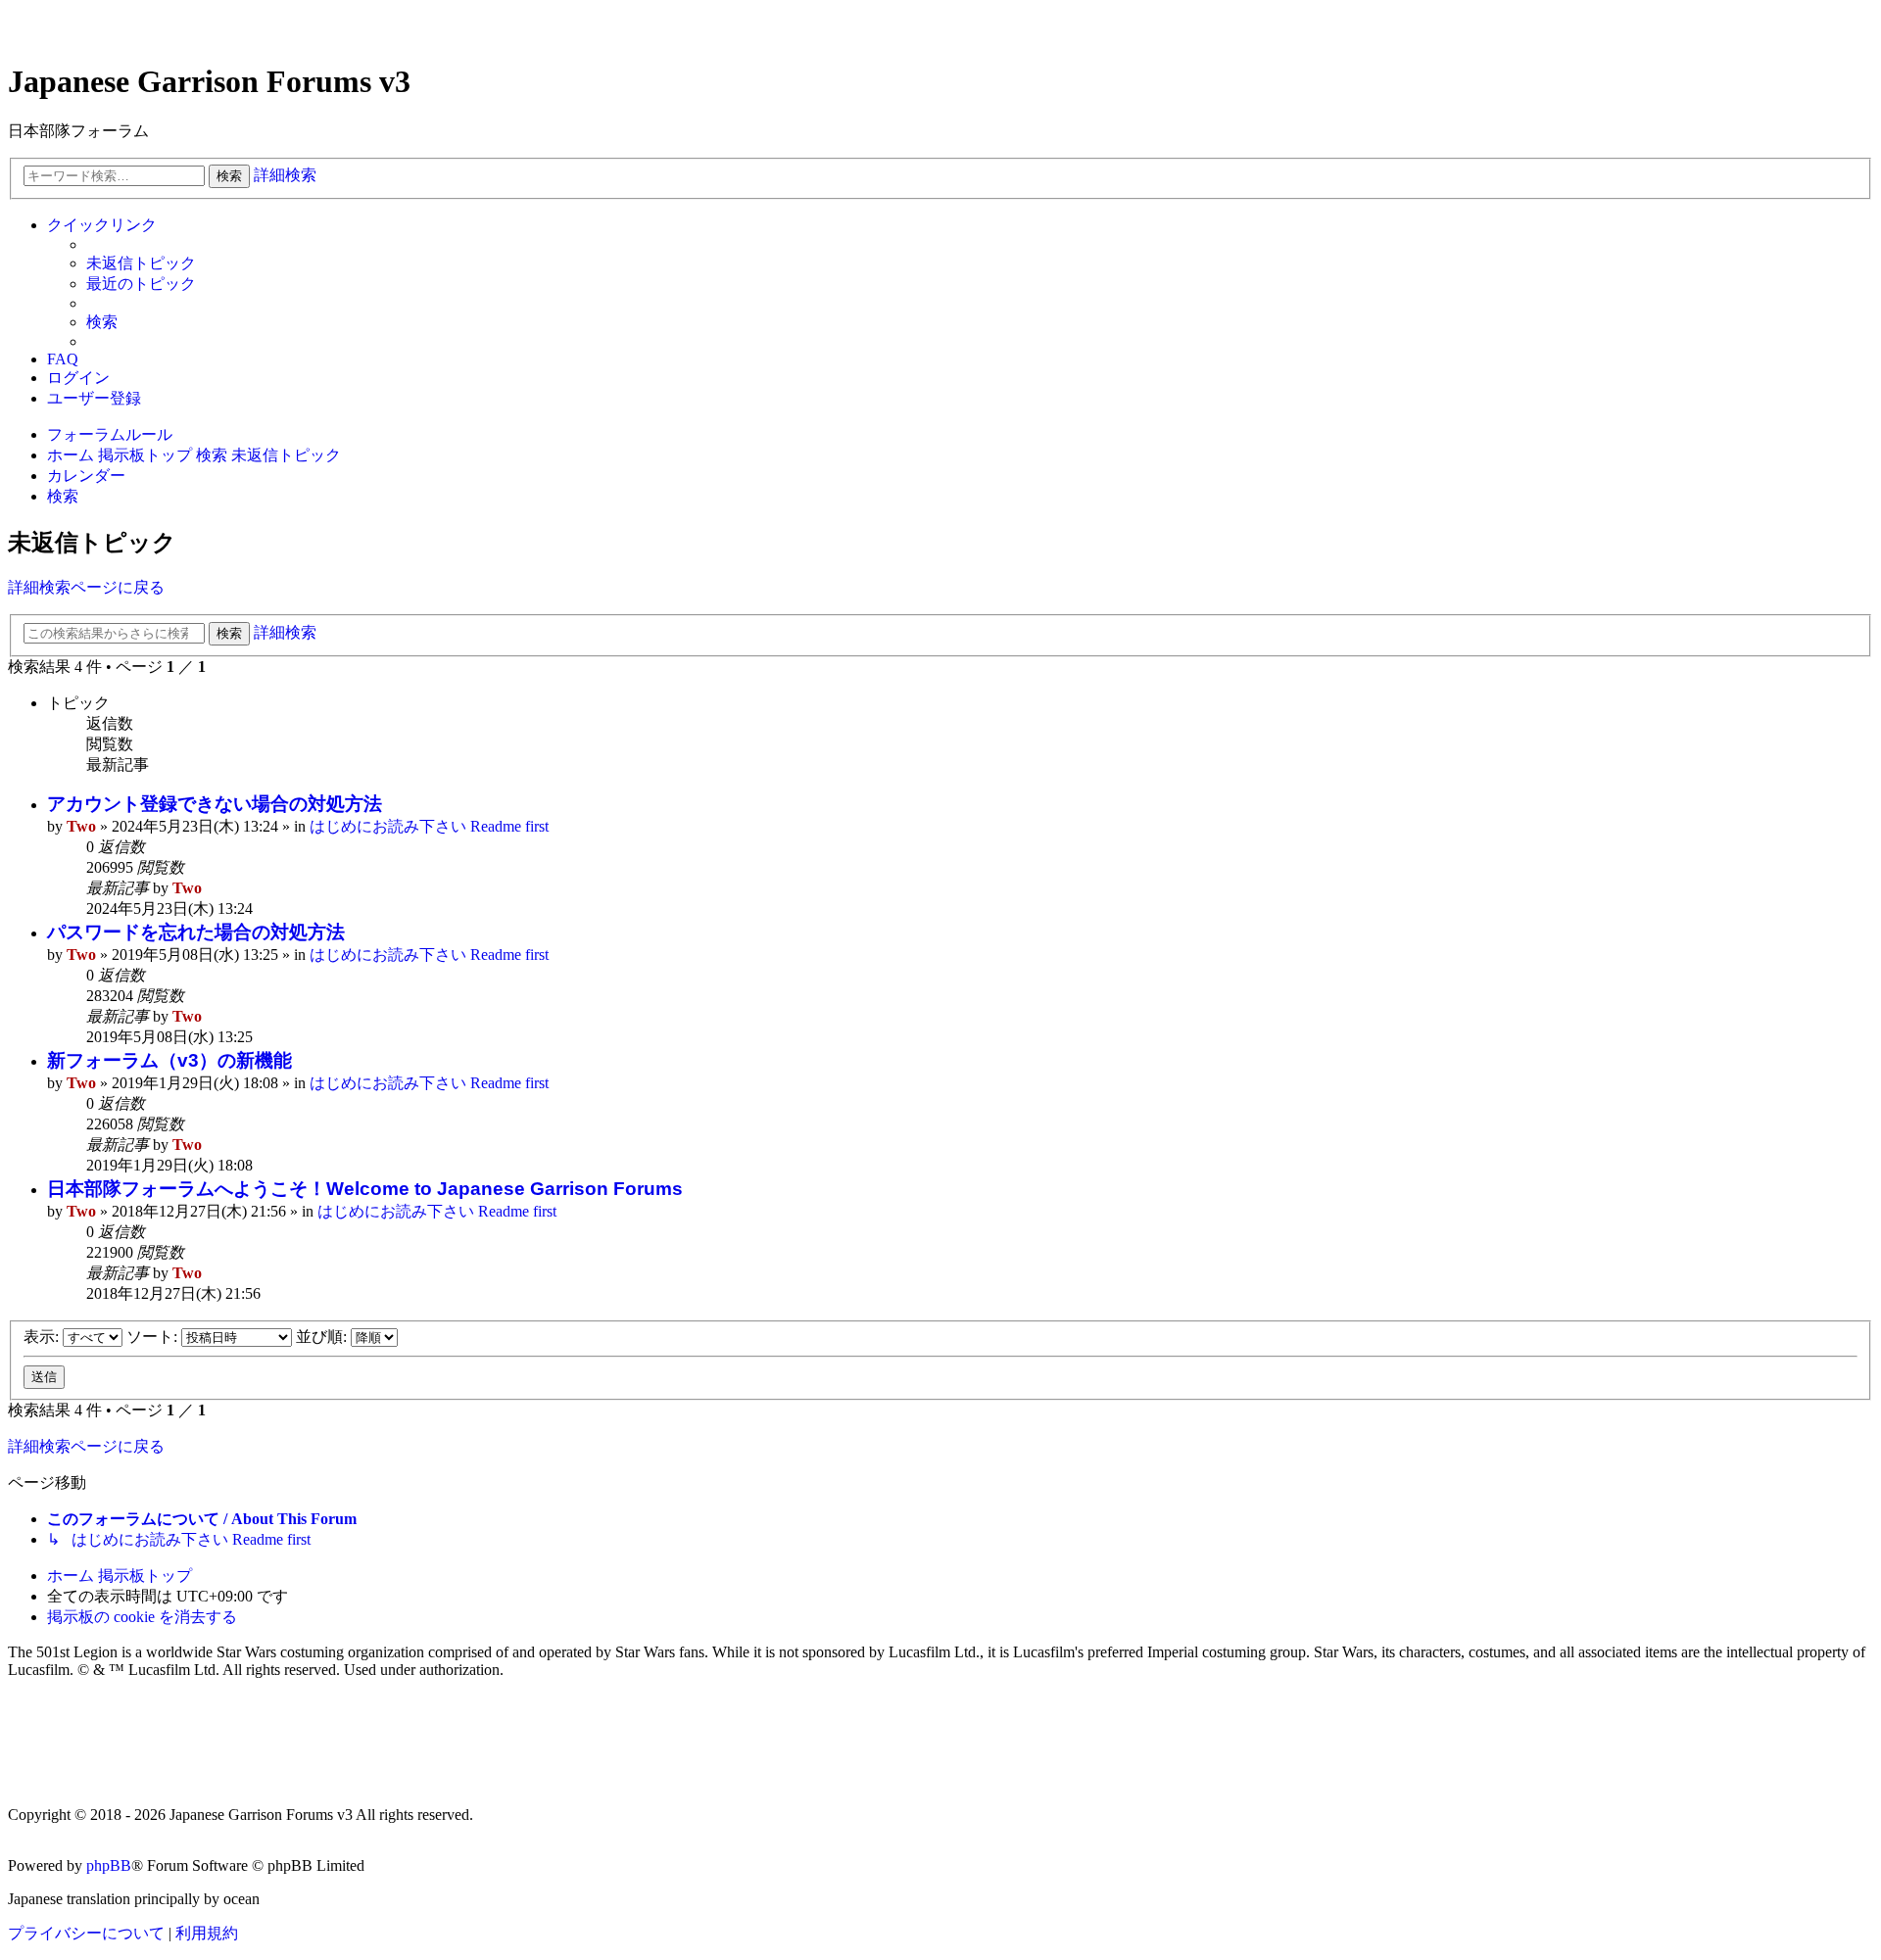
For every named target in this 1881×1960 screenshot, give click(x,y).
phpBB (109, 1865)
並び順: (323, 1337)
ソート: (154, 1337)
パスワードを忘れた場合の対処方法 (196, 932)
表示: (43, 1337)
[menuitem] (141, 264)
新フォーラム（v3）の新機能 (169, 1060)
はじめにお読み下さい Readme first (429, 826)
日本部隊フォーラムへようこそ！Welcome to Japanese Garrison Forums (365, 1189)
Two (81, 826)
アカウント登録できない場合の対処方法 (215, 804)
